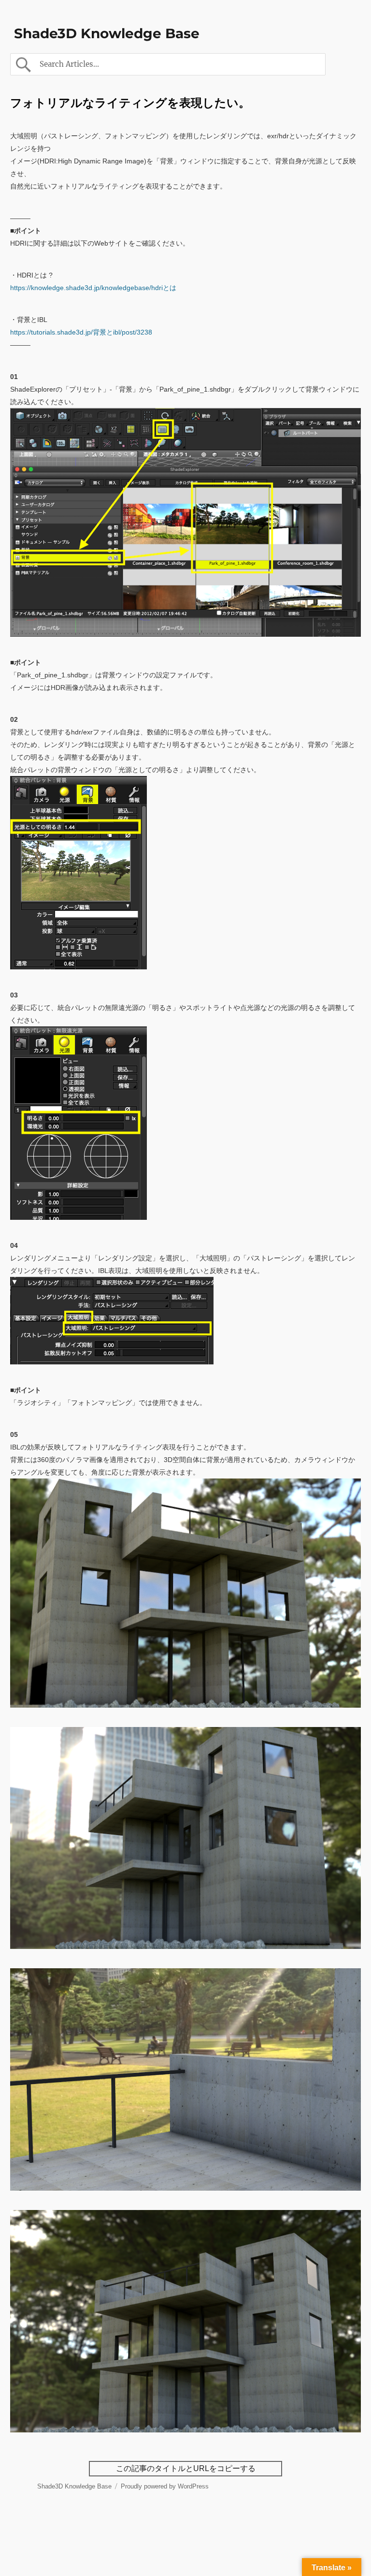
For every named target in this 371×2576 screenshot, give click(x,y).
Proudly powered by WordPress (165, 2486)
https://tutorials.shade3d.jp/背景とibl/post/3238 (81, 332)
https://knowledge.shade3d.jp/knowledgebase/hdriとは (93, 288)
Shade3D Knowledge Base (107, 33)
